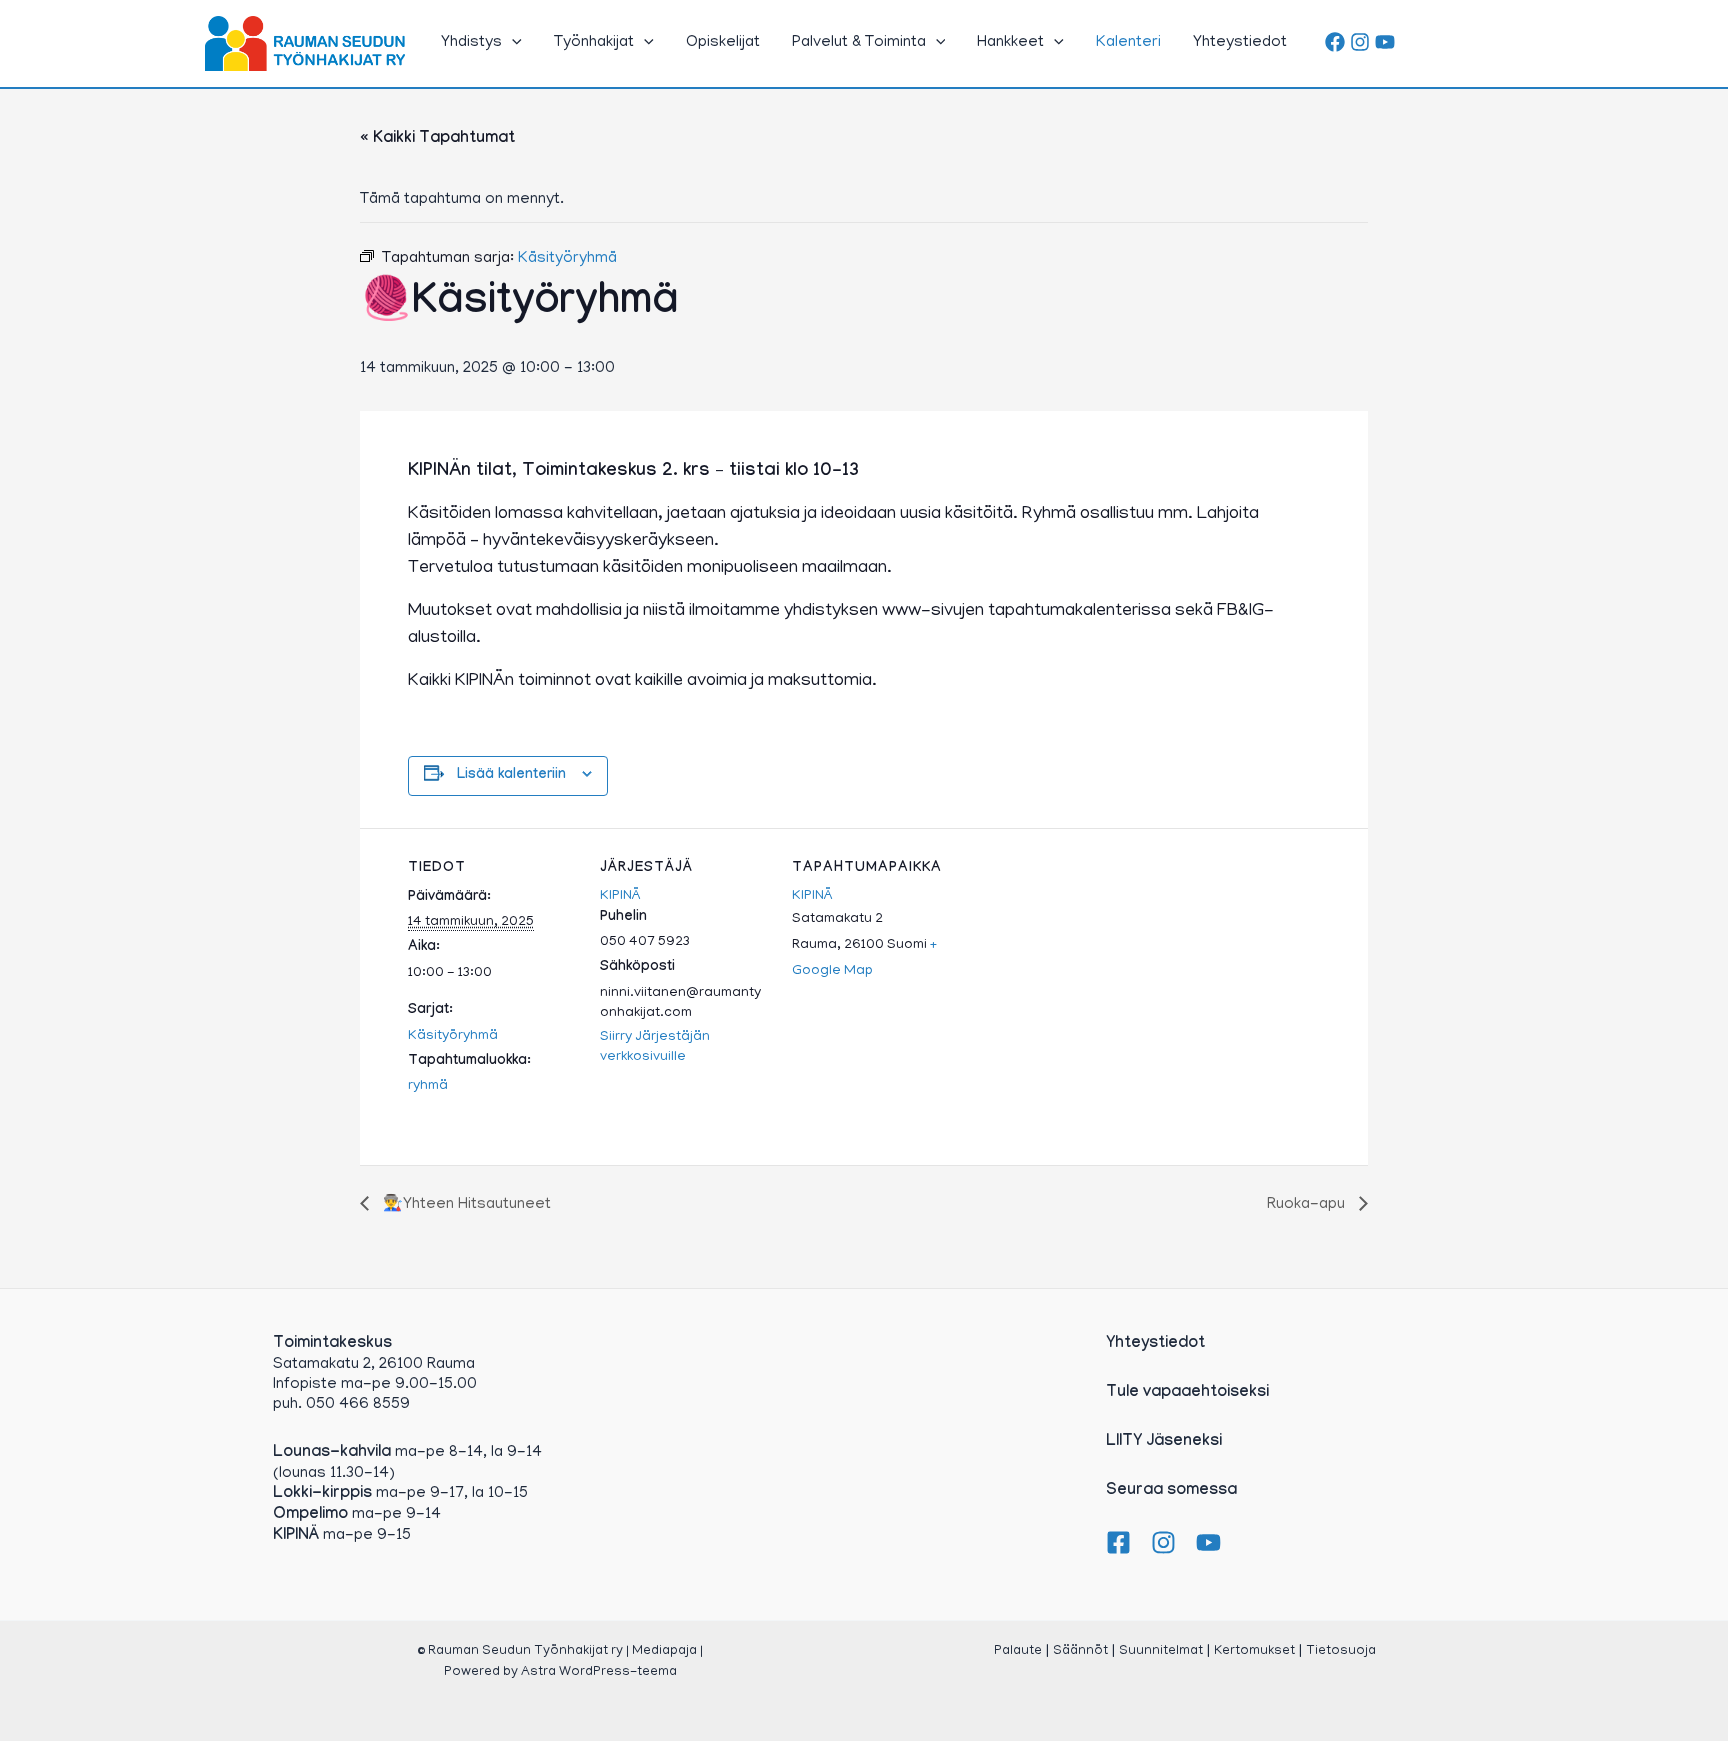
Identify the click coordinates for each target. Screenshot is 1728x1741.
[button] (512, 43)
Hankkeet (1010, 43)
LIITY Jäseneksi (1164, 1442)
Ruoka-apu (1308, 1205)
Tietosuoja (1341, 1651)
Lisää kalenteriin (511, 776)
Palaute (1018, 1651)
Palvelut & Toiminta (859, 43)
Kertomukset (1254, 1651)
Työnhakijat (594, 43)
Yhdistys (471, 43)
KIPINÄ (620, 896)
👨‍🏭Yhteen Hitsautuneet (465, 1205)
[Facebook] (1335, 42)
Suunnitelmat (1161, 1651)
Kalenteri (1128, 43)
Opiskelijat (723, 43)
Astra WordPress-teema (599, 1672)
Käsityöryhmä (453, 1036)
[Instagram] (1360, 42)
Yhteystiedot (1240, 43)
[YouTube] (1385, 42)
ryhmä (428, 1086)
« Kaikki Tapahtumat (437, 139)
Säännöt (1080, 1651)
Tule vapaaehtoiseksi (1187, 1393)
